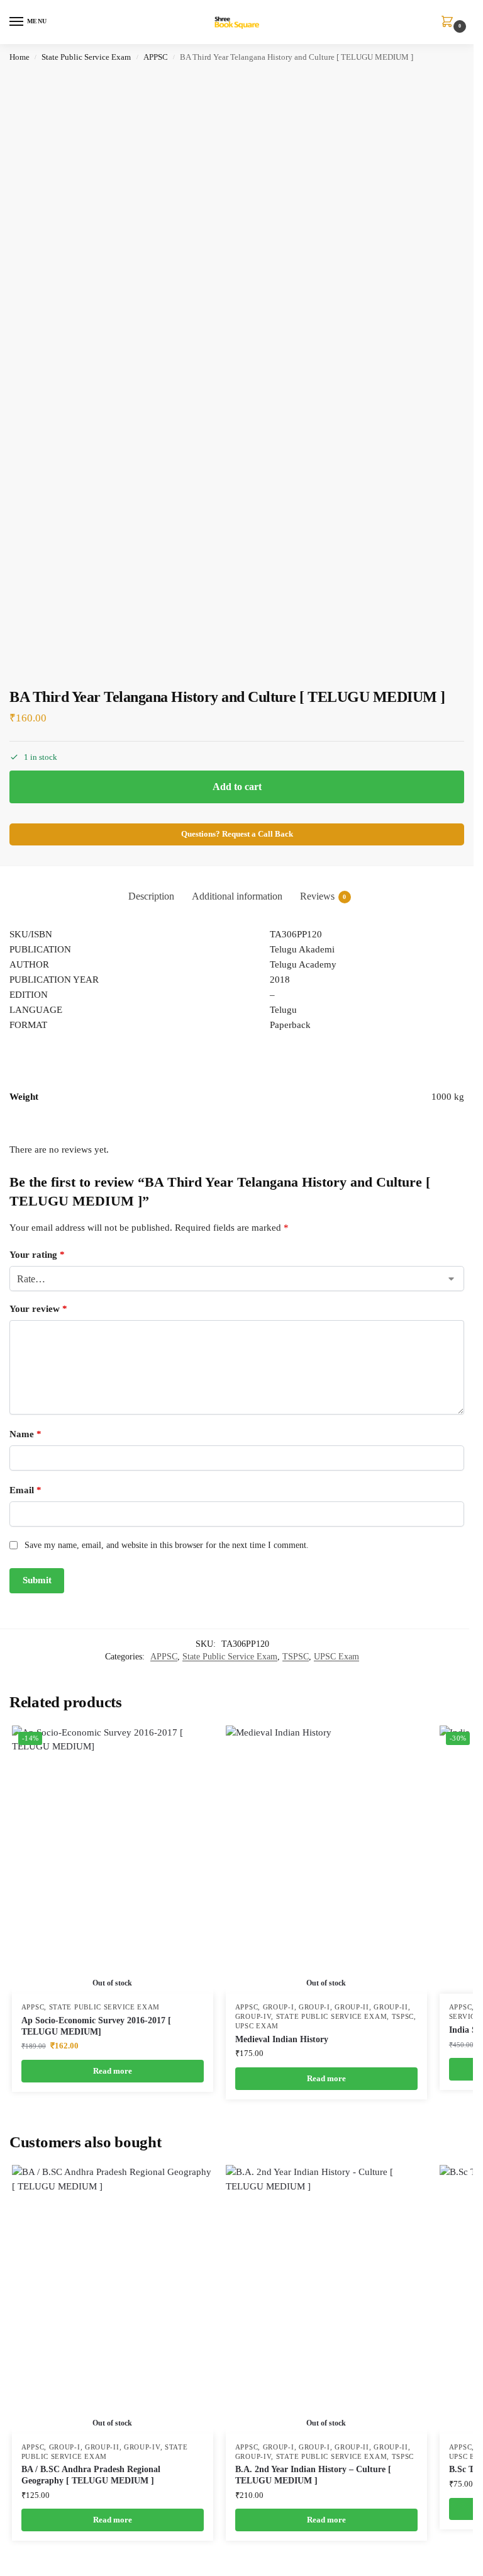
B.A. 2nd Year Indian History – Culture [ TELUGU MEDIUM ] (313, 2475)
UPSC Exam (336, 1657)
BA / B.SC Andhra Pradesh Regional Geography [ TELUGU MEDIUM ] (91, 2475)
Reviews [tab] (323, 896)
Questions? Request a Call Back (237, 834)
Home (19, 57)
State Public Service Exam (86, 57)
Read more (113, 2071)
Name (25, 1434)
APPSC (156, 57)
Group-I (279, 2007)
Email (25, 1490)
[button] (450, 23)
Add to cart (237, 787)
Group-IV (253, 2017)
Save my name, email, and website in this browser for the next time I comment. (167, 1545)
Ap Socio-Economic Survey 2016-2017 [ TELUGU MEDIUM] (96, 2026)
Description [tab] (151, 896)
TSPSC (296, 1657)
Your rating (37, 1255)
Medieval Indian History (282, 2039)
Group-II (352, 2007)
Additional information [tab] (237, 896)
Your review (38, 1309)
